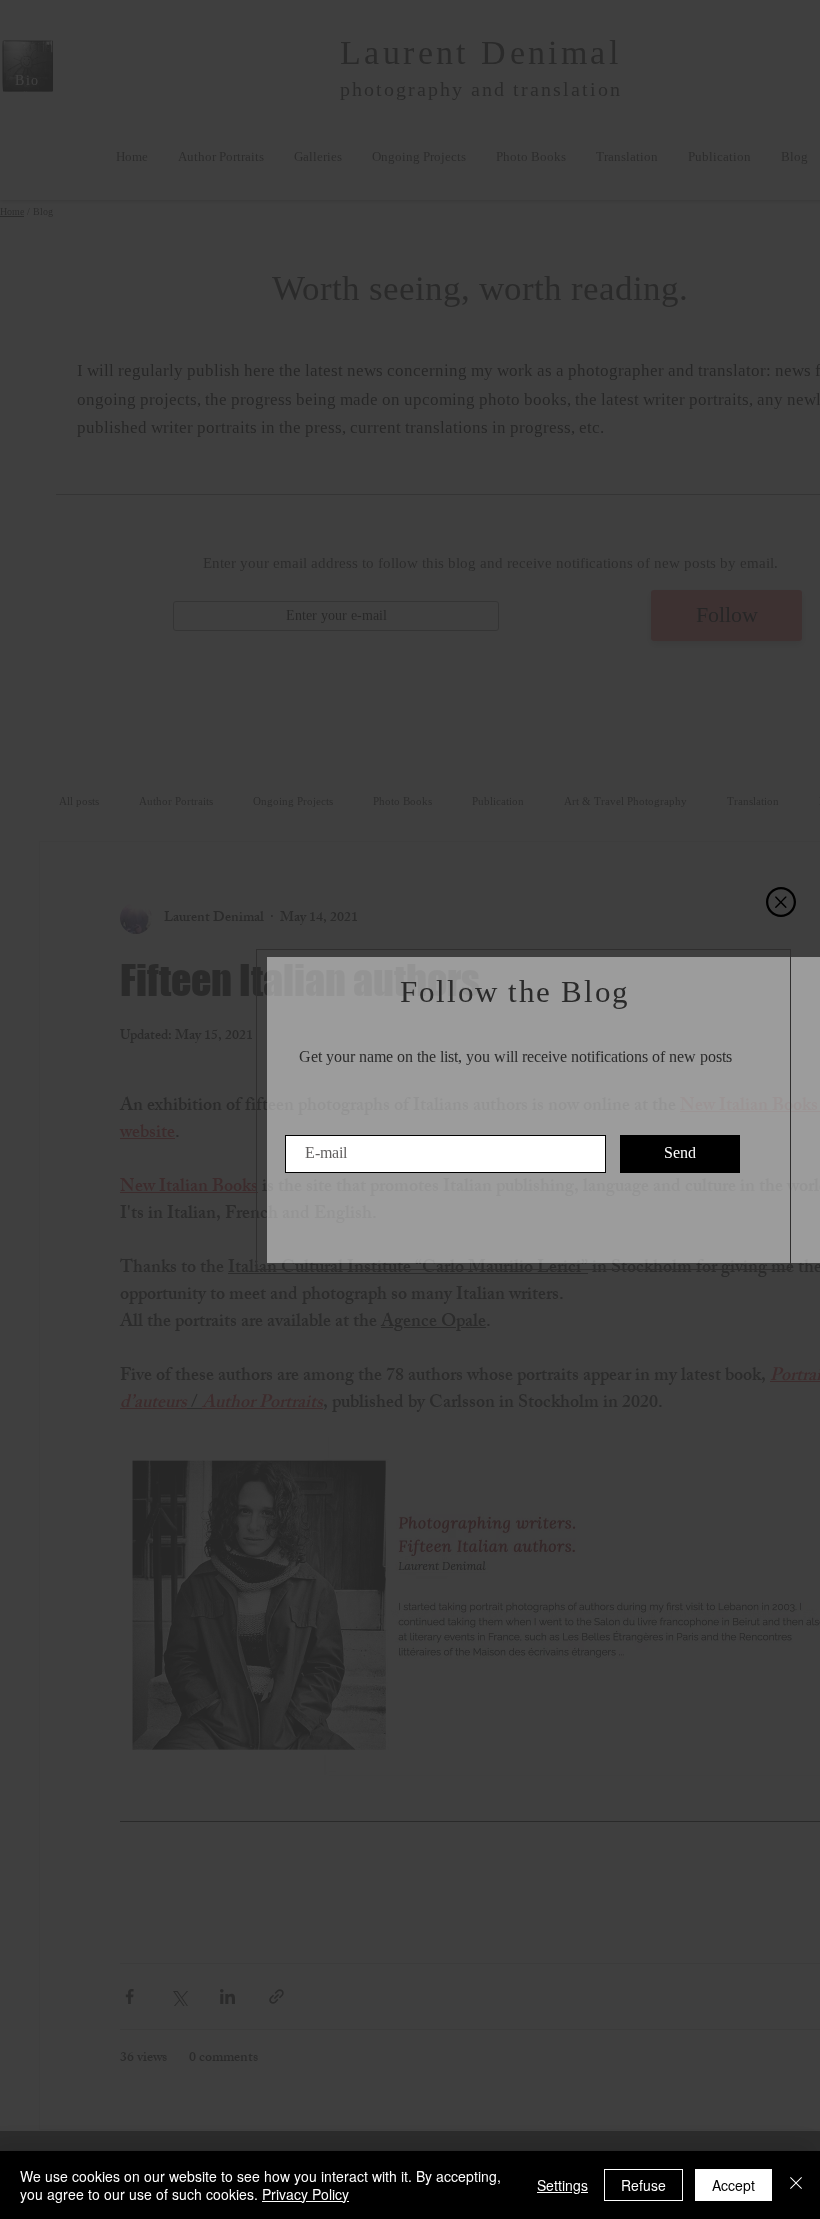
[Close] (796, 2185)
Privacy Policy (305, 2194)
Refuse (643, 2185)
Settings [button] (562, 2185)
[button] (781, 902)
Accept (733, 2185)
